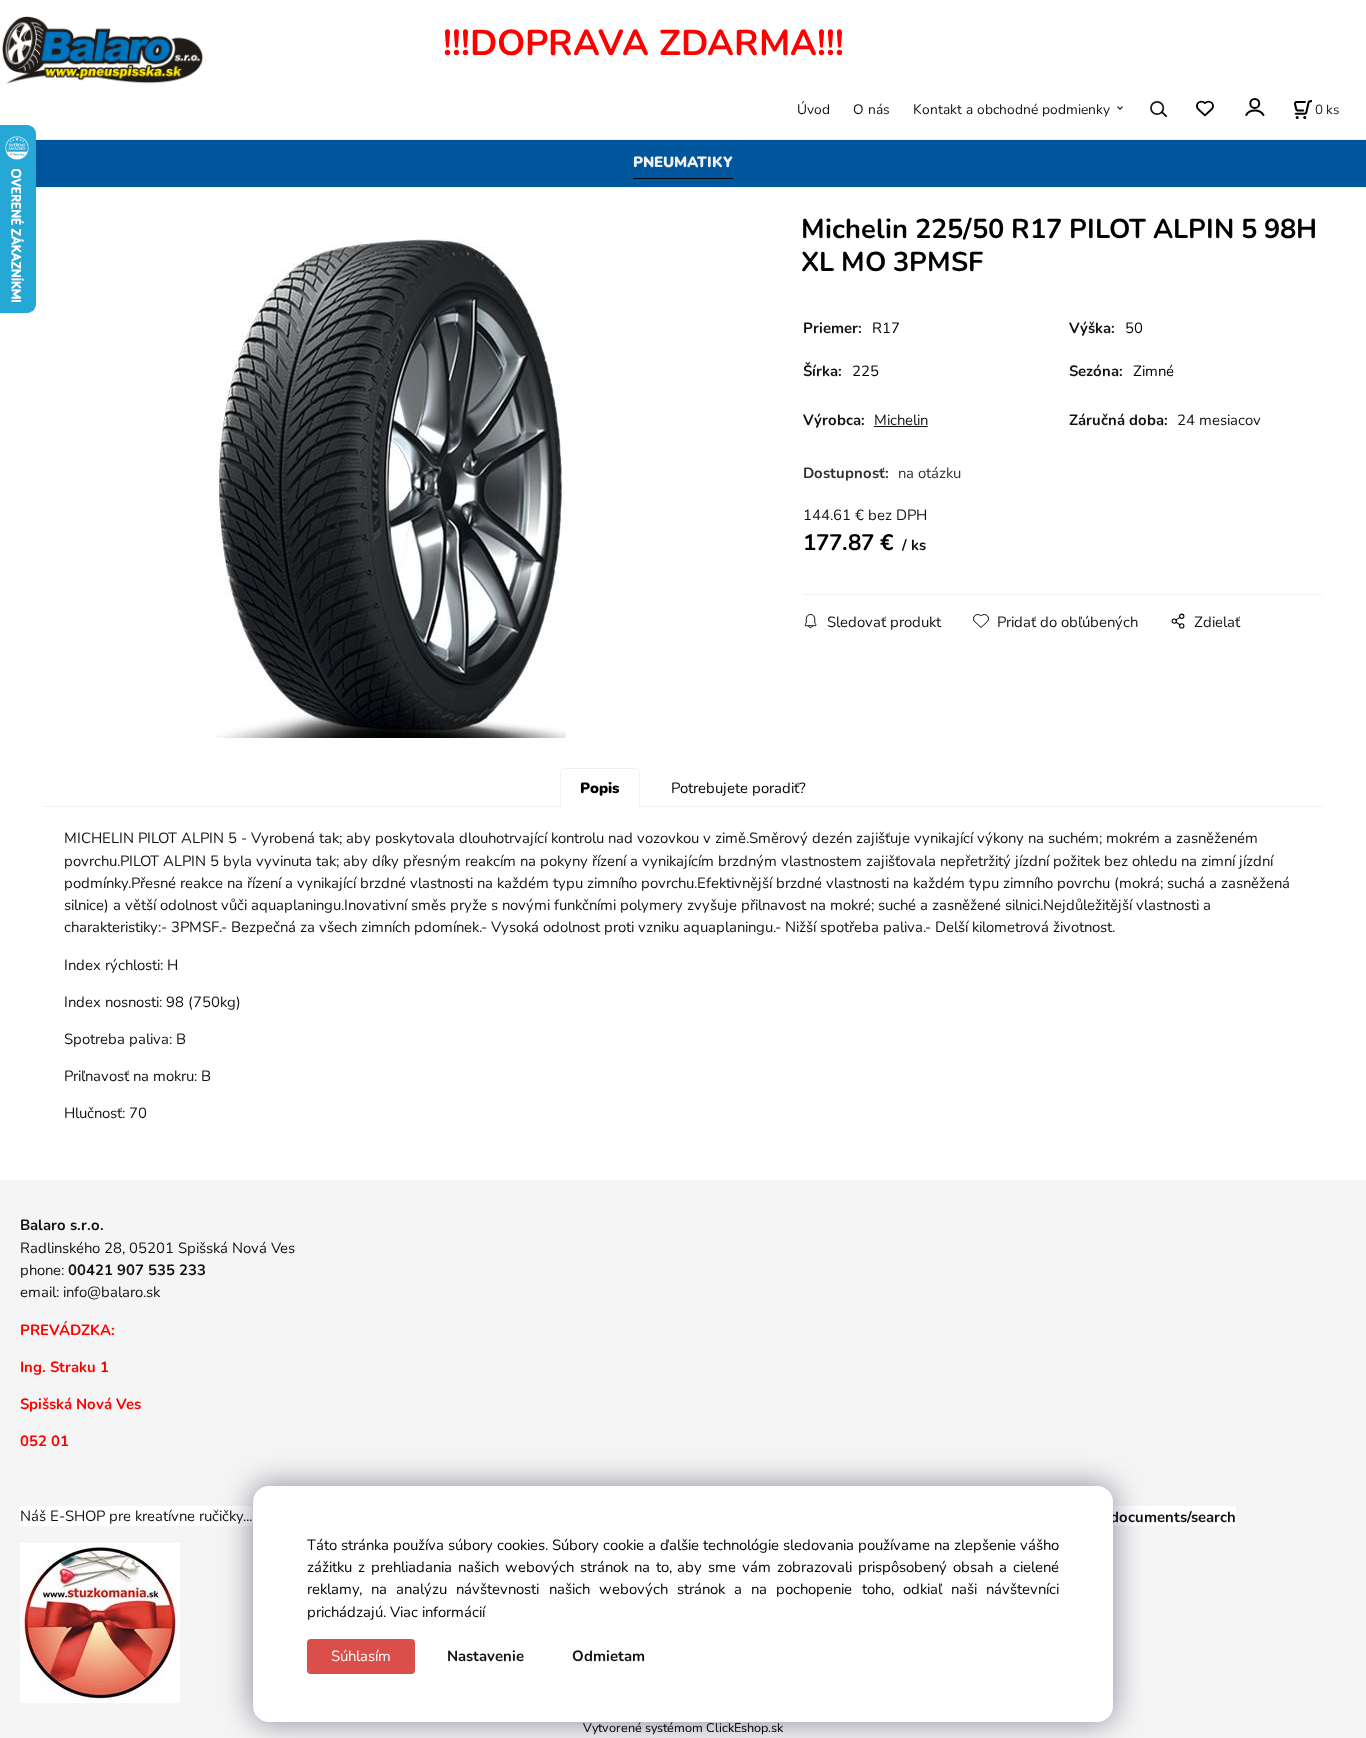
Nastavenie (485, 1656)
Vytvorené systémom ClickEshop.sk (683, 1727)
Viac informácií (437, 1612)
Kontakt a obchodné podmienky (1011, 109)
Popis (599, 788)
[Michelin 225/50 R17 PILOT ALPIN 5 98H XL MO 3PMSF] (391, 488)
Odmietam (608, 1656)
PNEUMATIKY (683, 162)
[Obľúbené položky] (1204, 109)
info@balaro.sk (111, 1292)
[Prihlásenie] (1253, 107)
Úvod (813, 109)
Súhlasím (361, 1656)
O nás (871, 109)
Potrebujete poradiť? (738, 788)
